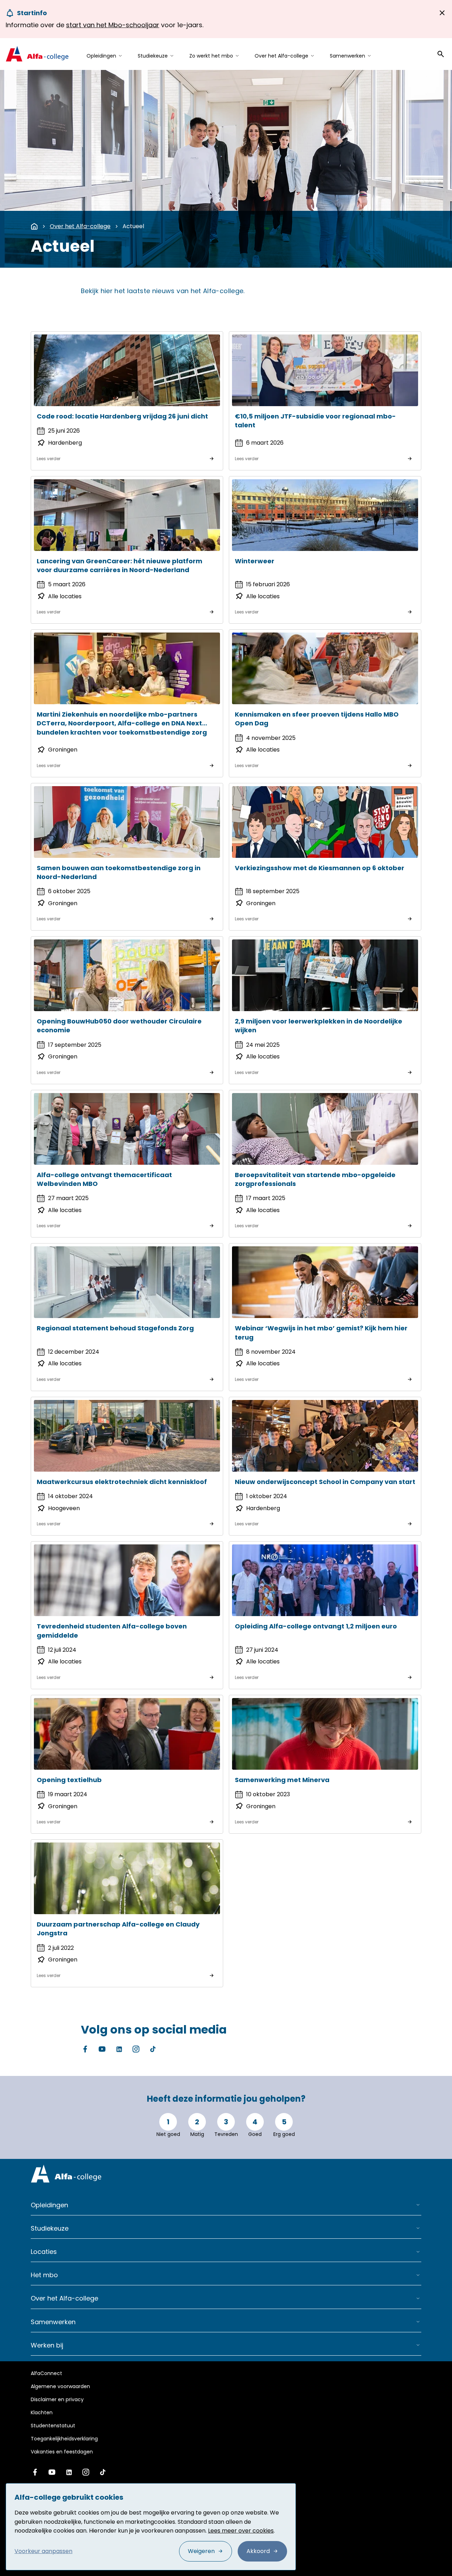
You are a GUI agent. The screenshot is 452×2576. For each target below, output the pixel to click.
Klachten (42, 2412)
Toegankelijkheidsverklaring (64, 2439)
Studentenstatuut (53, 2426)
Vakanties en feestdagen (62, 2452)
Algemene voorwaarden (60, 2386)
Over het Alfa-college (80, 226)
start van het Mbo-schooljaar (113, 25)
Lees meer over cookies (241, 2531)
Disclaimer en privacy (57, 2399)
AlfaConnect (46, 2373)
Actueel (133, 226)
